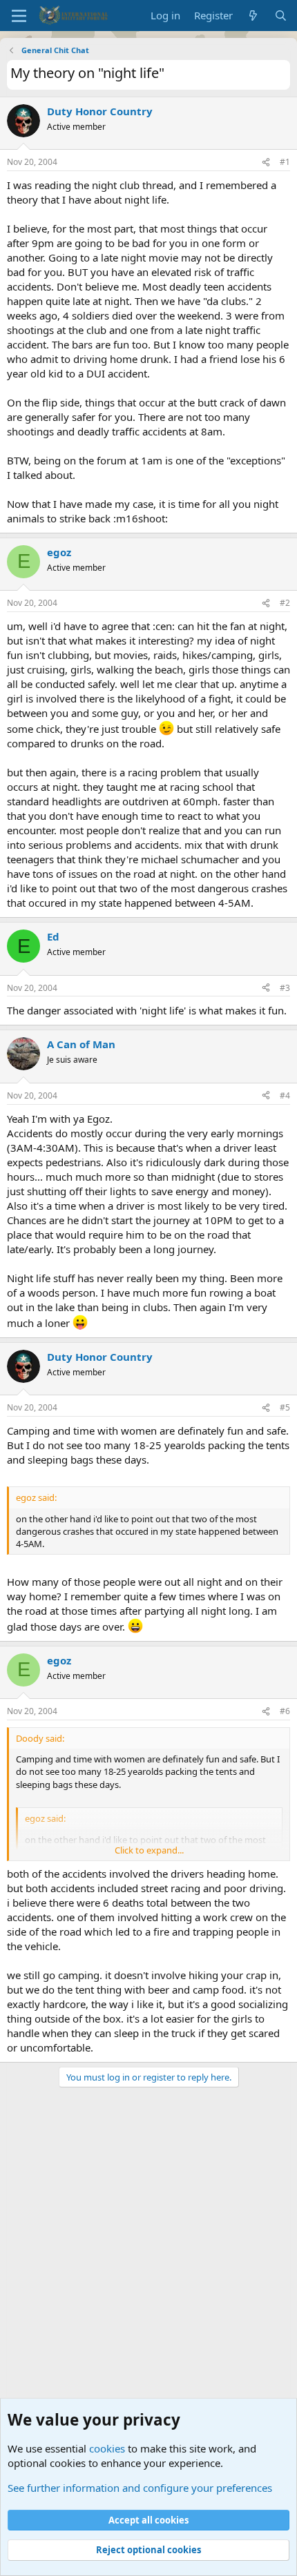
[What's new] (253, 16)
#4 (285, 1095)
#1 (285, 162)
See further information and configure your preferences (140, 2488)
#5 (285, 1407)
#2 (285, 603)
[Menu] (19, 16)
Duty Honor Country (100, 111)
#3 (285, 988)
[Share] (266, 163)
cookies (107, 2448)
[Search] (281, 16)
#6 (285, 1711)
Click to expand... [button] (149, 1850)
